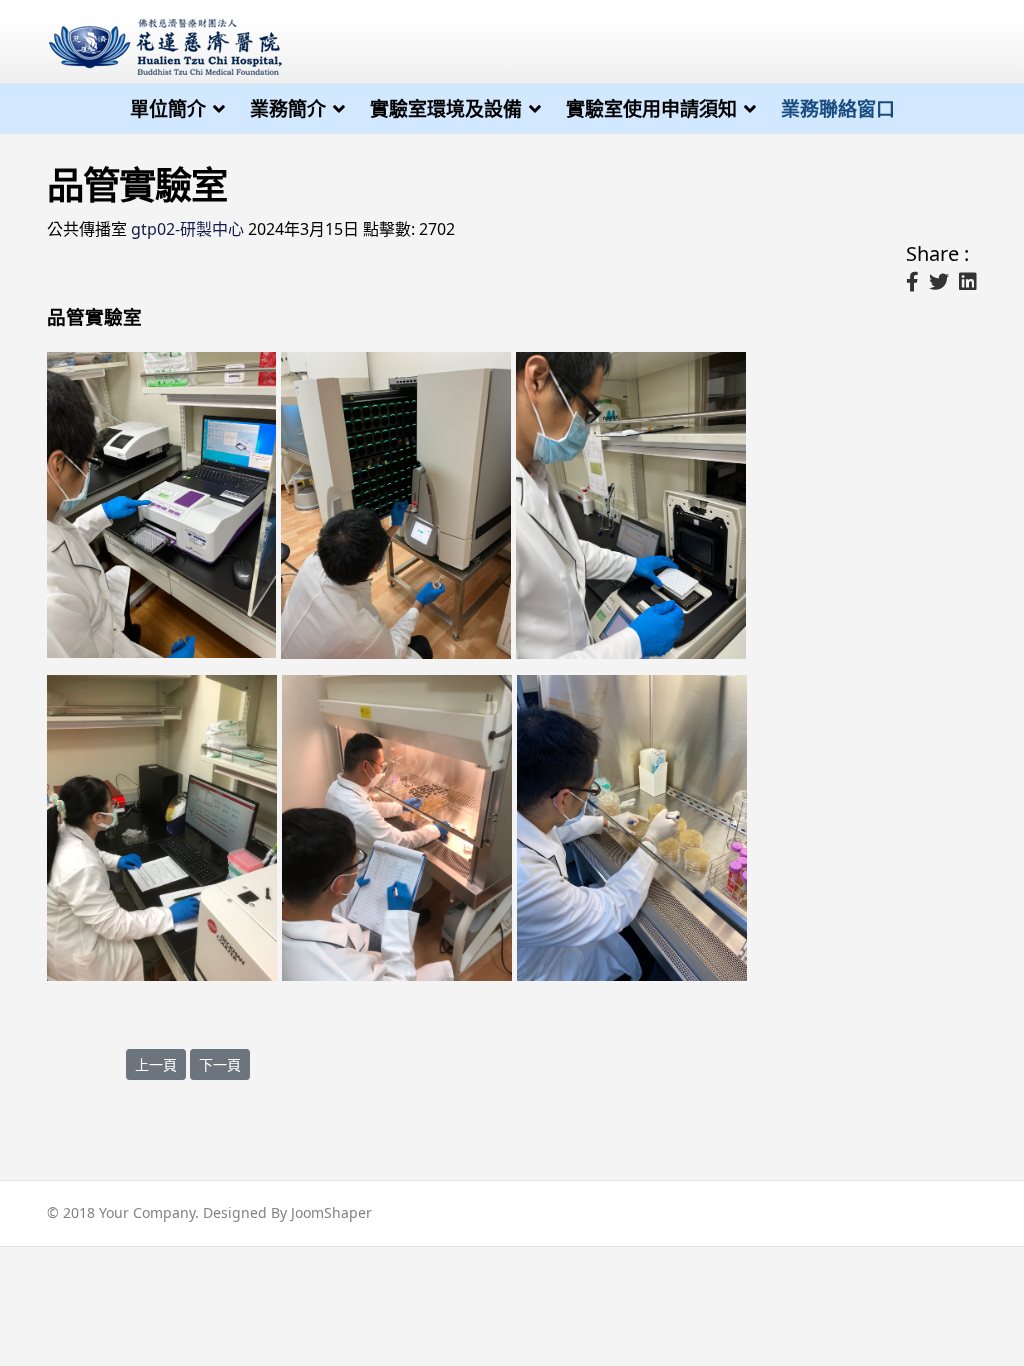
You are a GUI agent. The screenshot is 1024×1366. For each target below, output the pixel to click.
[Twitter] (939, 282)
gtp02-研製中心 (187, 229)
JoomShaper (331, 1212)
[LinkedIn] (968, 282)
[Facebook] (912, 282)
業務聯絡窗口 (838, 109)
